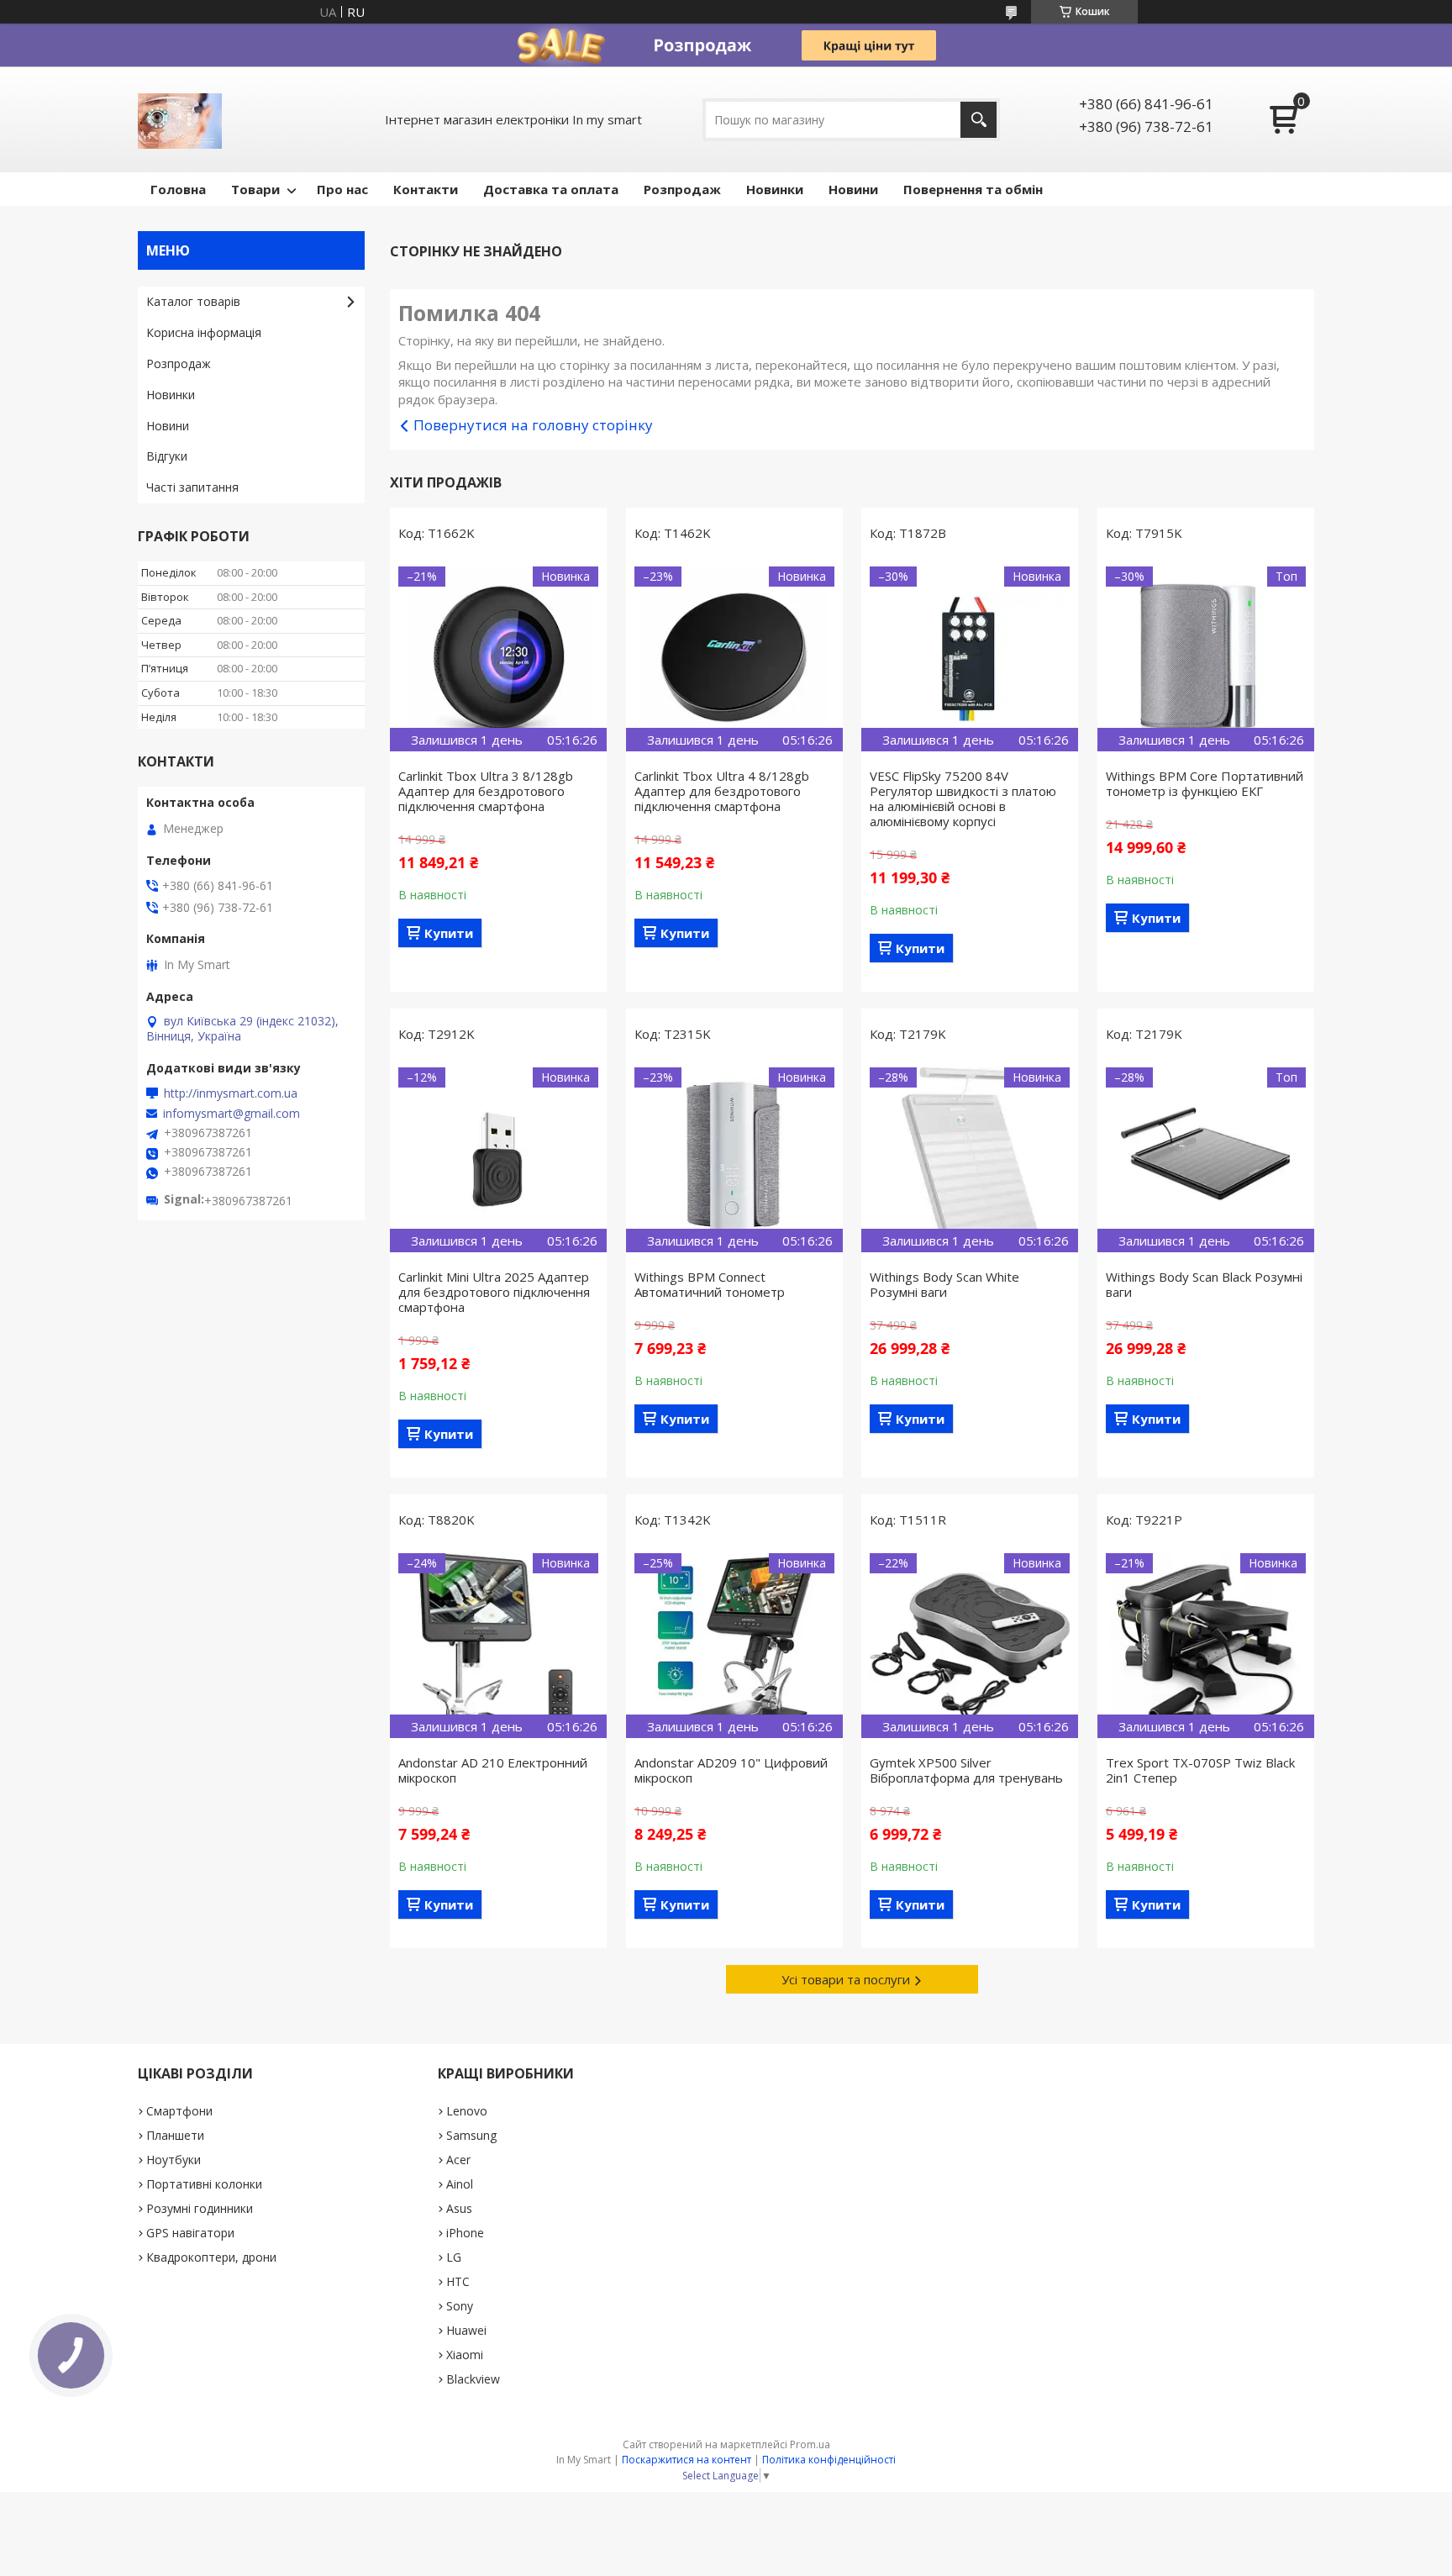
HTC (458, 2281)
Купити (449, 933)
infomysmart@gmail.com (231, 1114)
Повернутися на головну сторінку (533, 425)
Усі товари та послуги (846, 1979)
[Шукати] (979, 120)
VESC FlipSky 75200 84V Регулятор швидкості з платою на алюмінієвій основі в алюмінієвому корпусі (963, 798)
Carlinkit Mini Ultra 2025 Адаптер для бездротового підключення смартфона (494, 1292)
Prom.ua (810, 2444)
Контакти (426, 189)
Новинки (775, 189)
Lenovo (467, 2111)
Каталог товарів (193, 301)
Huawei (466, 2330)
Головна (178, 189)
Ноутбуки (174, 2160)
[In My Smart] (180, 119)
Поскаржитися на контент (687, 2460)
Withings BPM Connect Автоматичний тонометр (710, 1284)
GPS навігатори (190, 2233)
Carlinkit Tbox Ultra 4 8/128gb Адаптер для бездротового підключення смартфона (722, 791)
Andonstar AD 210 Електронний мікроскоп (493, 1770)
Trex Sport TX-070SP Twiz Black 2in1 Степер (1200, 1770)
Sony (460, 2306)
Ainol (460, 2184)
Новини (853, 189)
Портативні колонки (204, 2184)
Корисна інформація (204, 332)
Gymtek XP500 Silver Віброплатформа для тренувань (966, 1770)
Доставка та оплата (551, 189)
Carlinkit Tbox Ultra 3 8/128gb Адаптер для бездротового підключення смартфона (486, 791)
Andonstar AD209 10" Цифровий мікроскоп (731, 1770)
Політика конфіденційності (829, 2460)
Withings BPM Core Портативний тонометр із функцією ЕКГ (1205, 783)
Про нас (342, 189)
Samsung (471, 2135)
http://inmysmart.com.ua (231, 1093)
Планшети (175, 2135)
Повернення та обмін (973, 189)
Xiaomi (465, 2355)
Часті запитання (192, 487)
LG (454, 2257)
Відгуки (167, 456)
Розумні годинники (200, 2208)
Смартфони (179, 2111)
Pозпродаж (682, 189)
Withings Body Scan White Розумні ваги (944, 1284)
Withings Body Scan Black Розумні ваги (1204, 1284)
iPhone (465, 2233)
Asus (459, 2208)
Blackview (473, 2379)
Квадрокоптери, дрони (211, 2257)
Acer (458, 2160)
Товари (255, 189)
